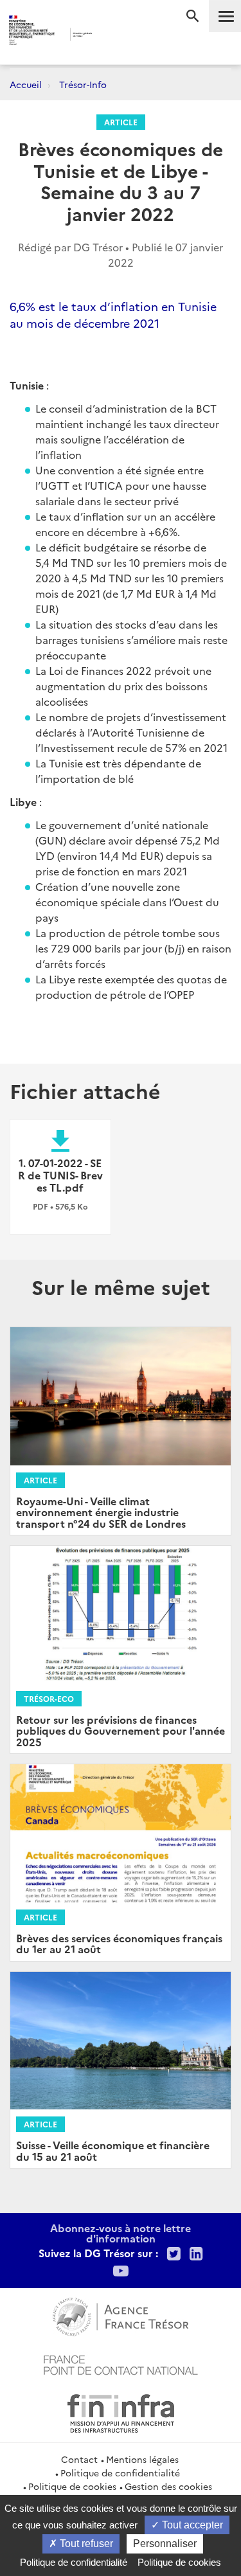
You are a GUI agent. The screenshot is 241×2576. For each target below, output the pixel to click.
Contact (79, 2459)
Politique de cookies (72, 2486)
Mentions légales (142, 2459)
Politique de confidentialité (120, 2473)
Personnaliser (165, 2544)
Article (121, 122)
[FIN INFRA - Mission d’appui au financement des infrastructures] (121, 2411)
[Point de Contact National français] (121, 2363)
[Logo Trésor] (110, 36)
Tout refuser (85, 2544)
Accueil (26, 84)
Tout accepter (191, 2525)
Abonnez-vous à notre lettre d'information (121, 2233)
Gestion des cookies (168, 2486)
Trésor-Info (83, 84)
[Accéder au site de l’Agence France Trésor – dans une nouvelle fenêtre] (121, 2315)
